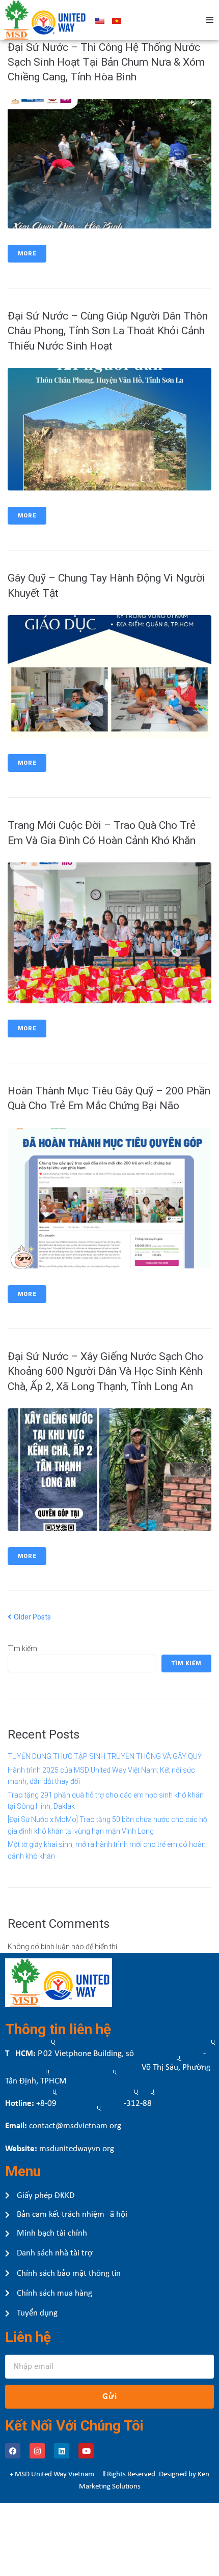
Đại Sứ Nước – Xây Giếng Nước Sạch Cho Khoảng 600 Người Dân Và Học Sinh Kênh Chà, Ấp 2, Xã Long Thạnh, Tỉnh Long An (105, 1371)
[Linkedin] (62, 2451)
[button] (210, 20)
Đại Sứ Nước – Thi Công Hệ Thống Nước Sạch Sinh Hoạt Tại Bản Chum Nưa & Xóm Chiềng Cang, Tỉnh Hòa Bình (106, 62)
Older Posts (29, 1617)
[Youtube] (86, 2451)
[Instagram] (37, 2451)
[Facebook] (13, 2451)
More (27, 254)
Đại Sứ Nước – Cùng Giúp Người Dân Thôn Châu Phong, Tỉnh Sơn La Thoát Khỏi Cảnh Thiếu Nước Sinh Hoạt (108, 331)
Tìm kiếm (22, 1648)
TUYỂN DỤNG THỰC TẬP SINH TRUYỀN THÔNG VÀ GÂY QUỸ (105, 1756)
